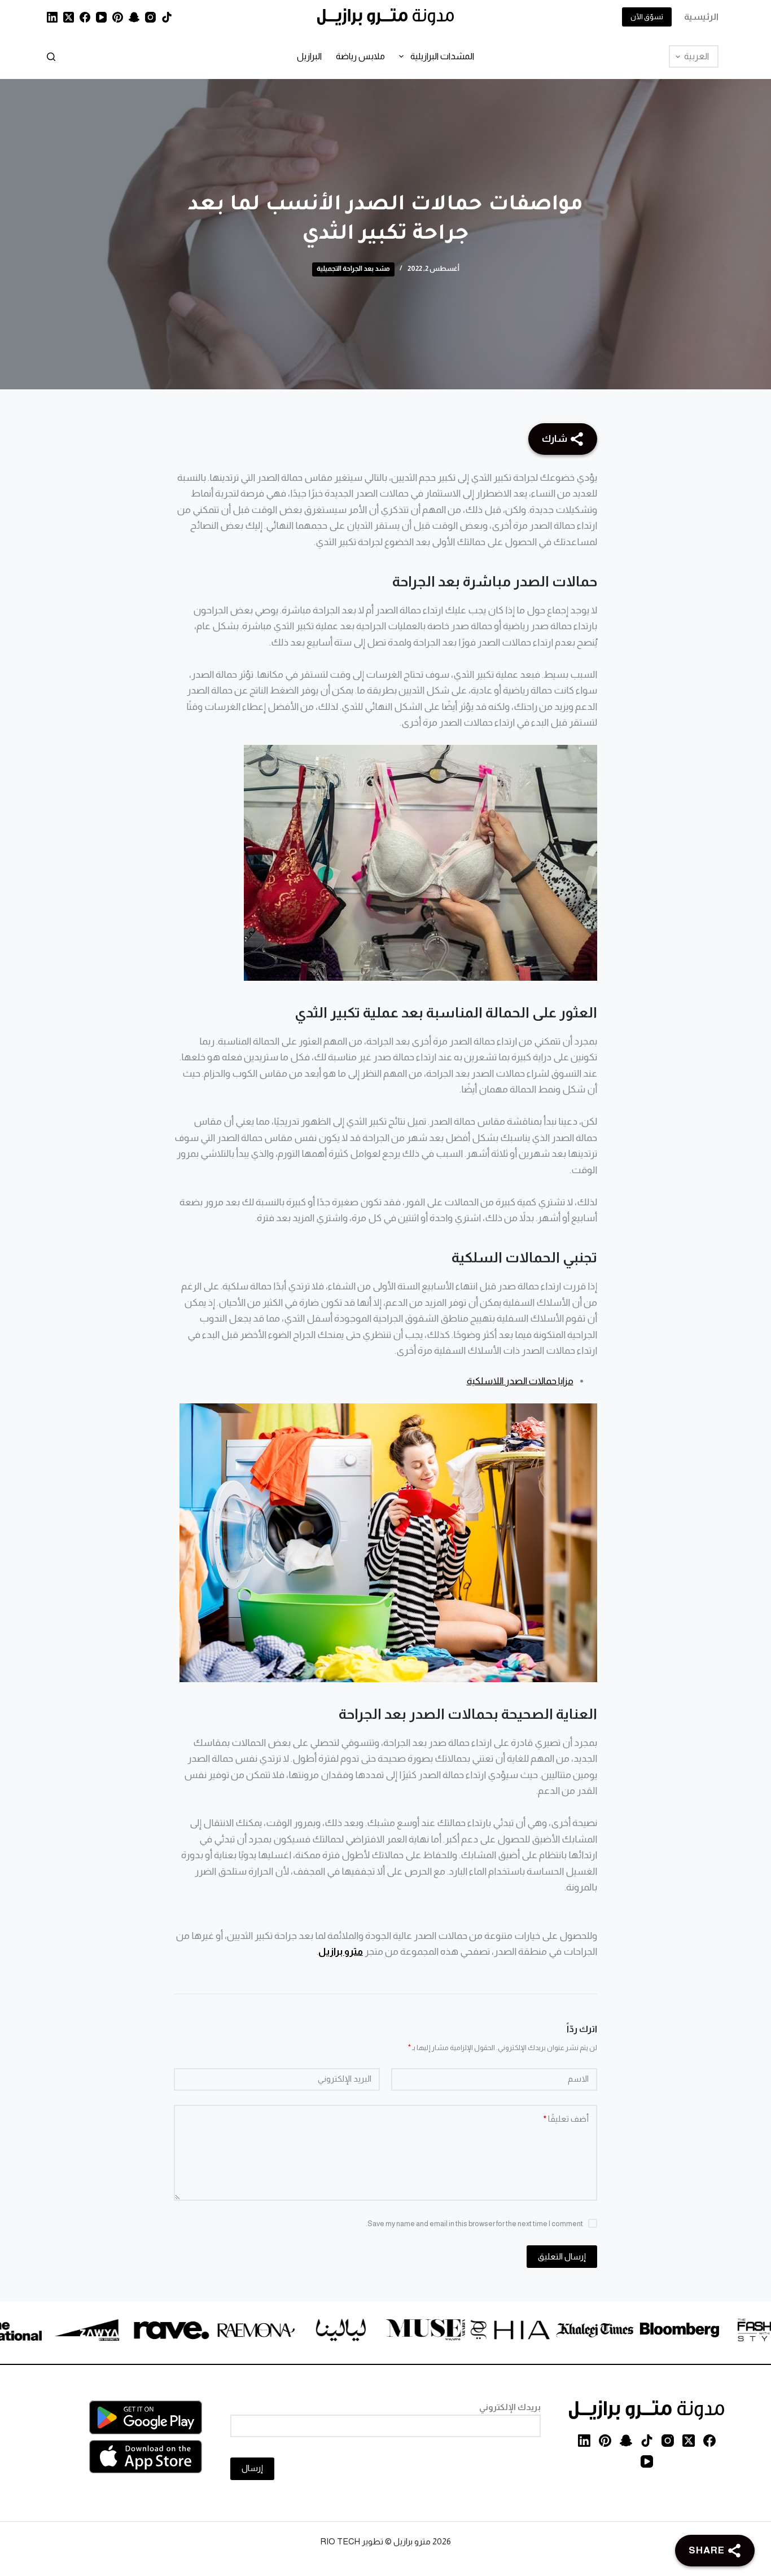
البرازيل (309, 56)
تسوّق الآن (647, 17)
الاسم (578, 2079)
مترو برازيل (341, 1951)
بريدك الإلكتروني (510, 2407)
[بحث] (51, 57)
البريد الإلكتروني (345, 2079)
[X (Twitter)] (69, 17)
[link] (704, 2332)
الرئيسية (701, 17)
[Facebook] (85, 17)
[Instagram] (150, 17)
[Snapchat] (134, 17)
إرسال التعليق (562, 2256)
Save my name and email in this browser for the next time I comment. (474, 2224)
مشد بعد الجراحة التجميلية (353, 269)
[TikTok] (167, 17)
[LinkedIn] (52, 17)
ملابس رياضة (360, 56)
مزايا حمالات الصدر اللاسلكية (520, 1381)
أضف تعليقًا (566, 2119)
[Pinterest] (118, 17)
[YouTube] (101, 17)
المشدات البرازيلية (442, 56)
